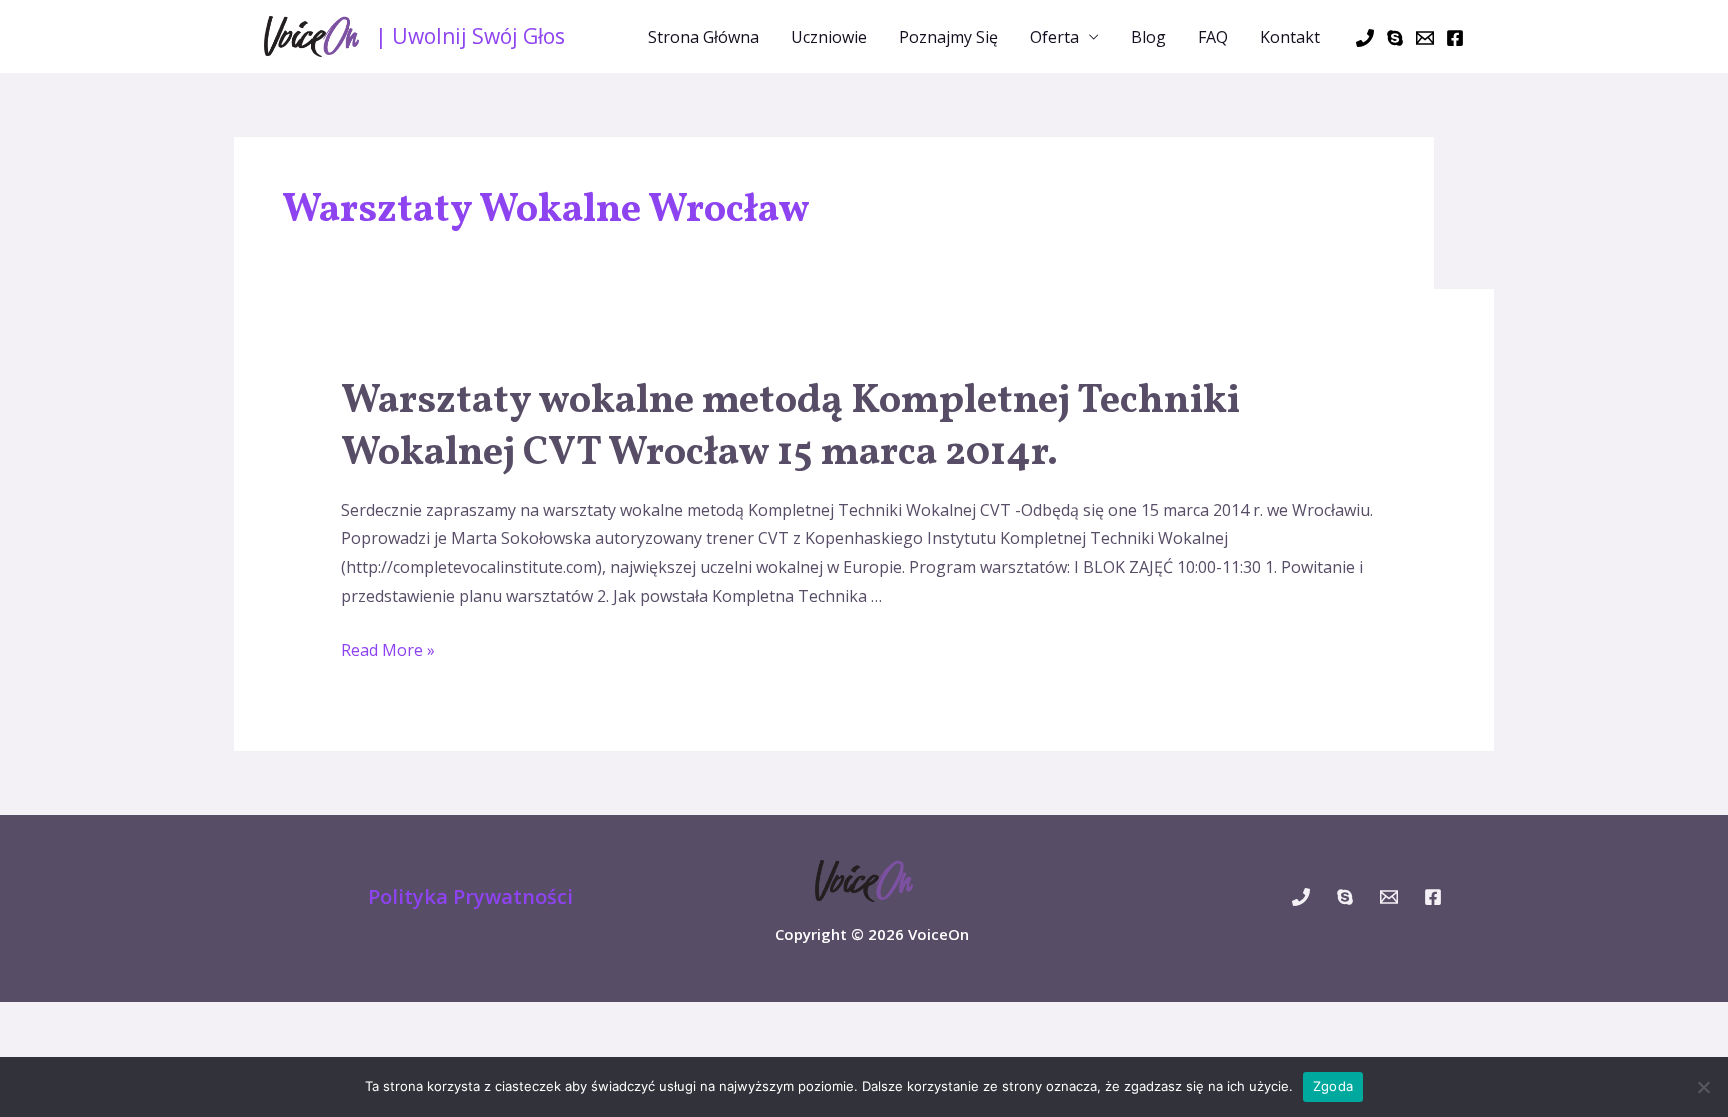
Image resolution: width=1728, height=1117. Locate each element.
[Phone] (1365, 38)
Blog (1148, 37)
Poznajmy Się (948, 37)
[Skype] (1395, 38)
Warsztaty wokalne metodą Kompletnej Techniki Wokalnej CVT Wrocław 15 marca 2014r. (790, 428)
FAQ (1213, 37)
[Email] (1425, 38)
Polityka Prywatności (470, 896)
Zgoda (1333, 1086)
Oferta (1054, 37)
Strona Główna (703, 37)
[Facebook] (1455, 38)
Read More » (388, 650)
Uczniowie (829, 37)
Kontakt (1290, 37)
